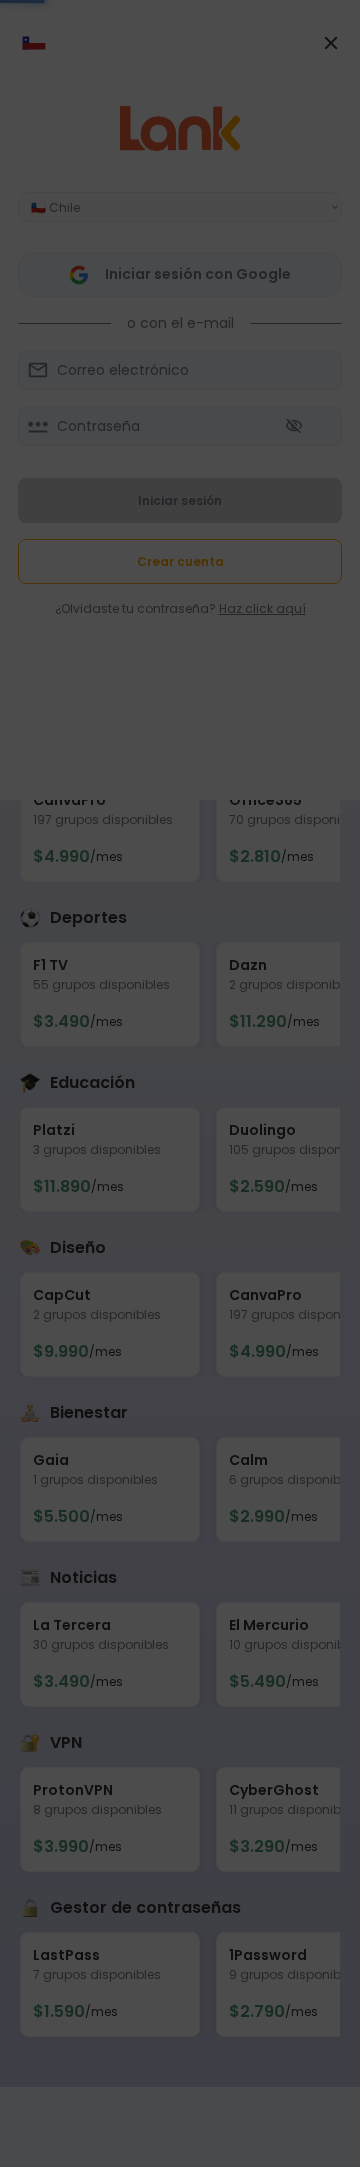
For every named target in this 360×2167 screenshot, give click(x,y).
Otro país (180, 625)
